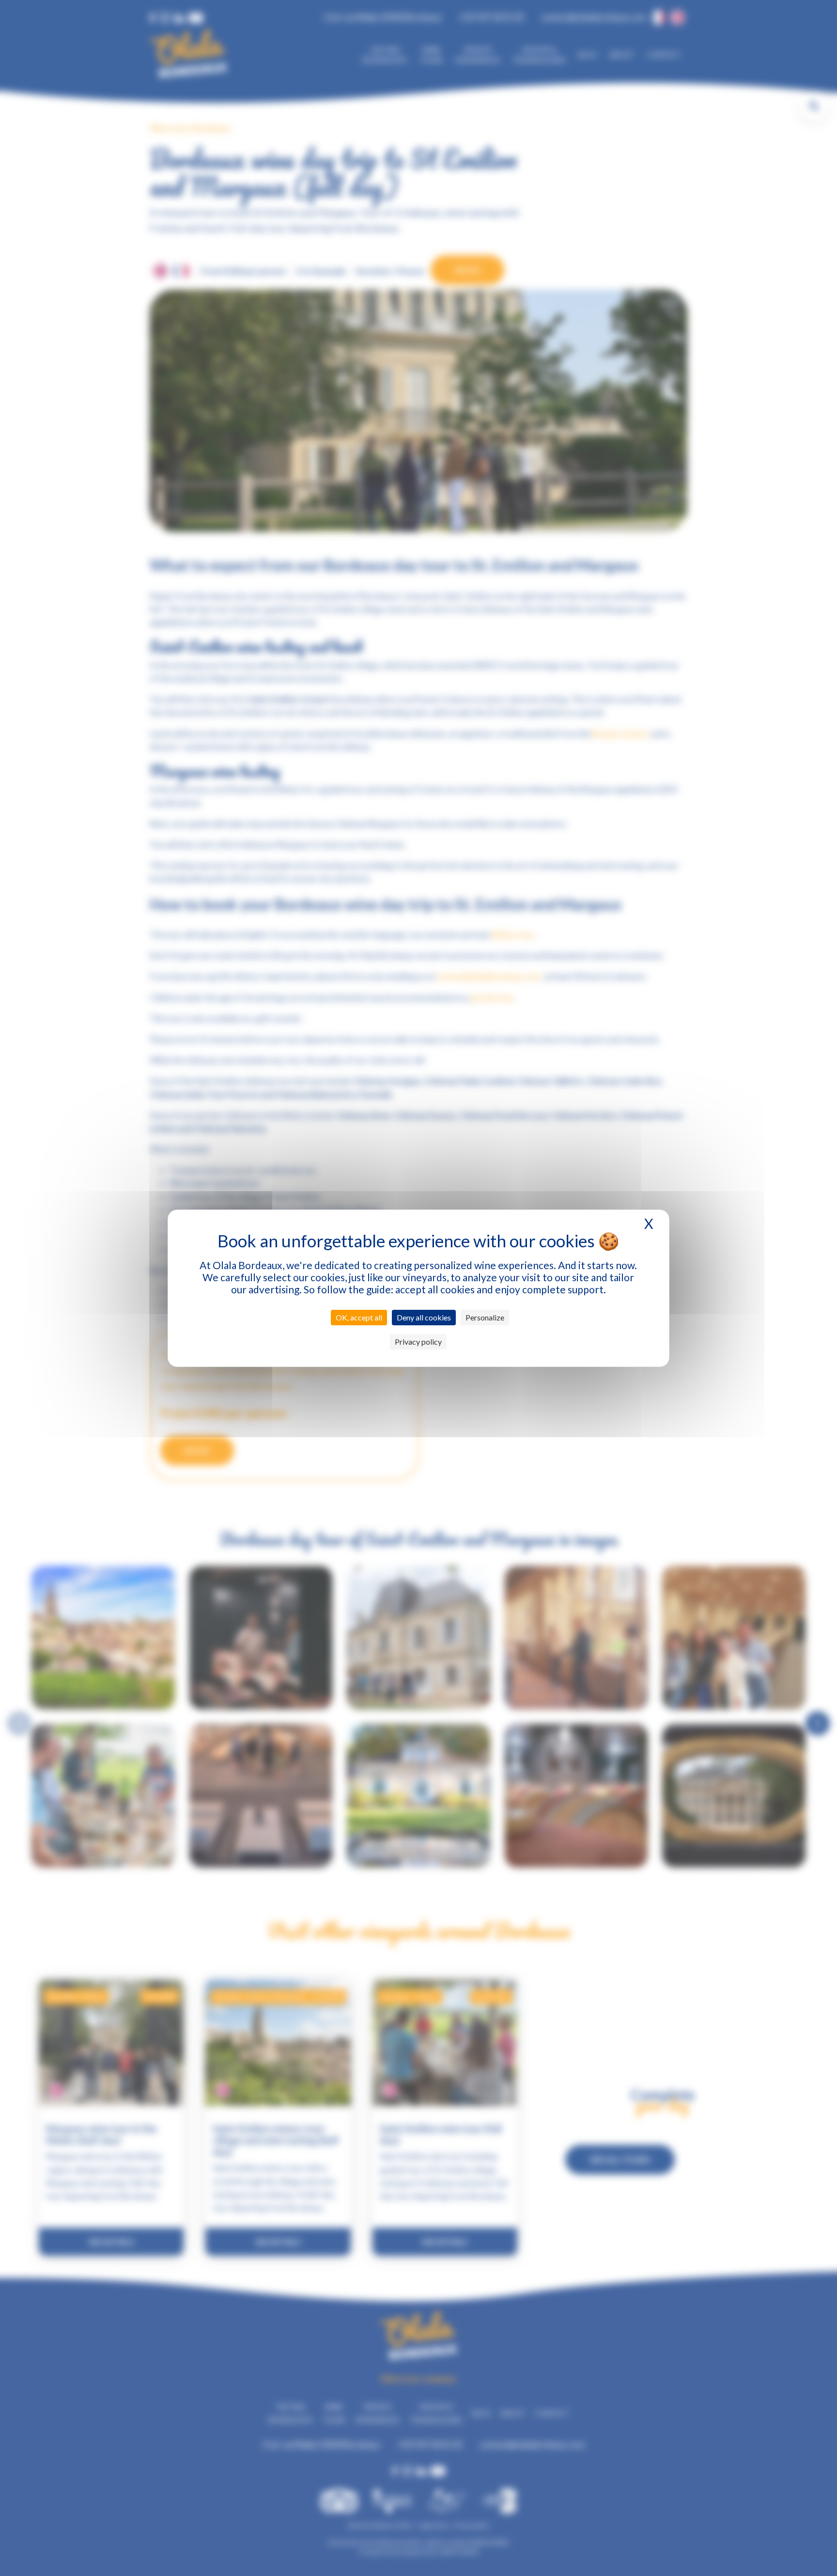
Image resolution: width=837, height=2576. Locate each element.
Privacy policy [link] (418, 1342)
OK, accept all (359, 1317)
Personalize (485, 1317)
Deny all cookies (424, 1317)
